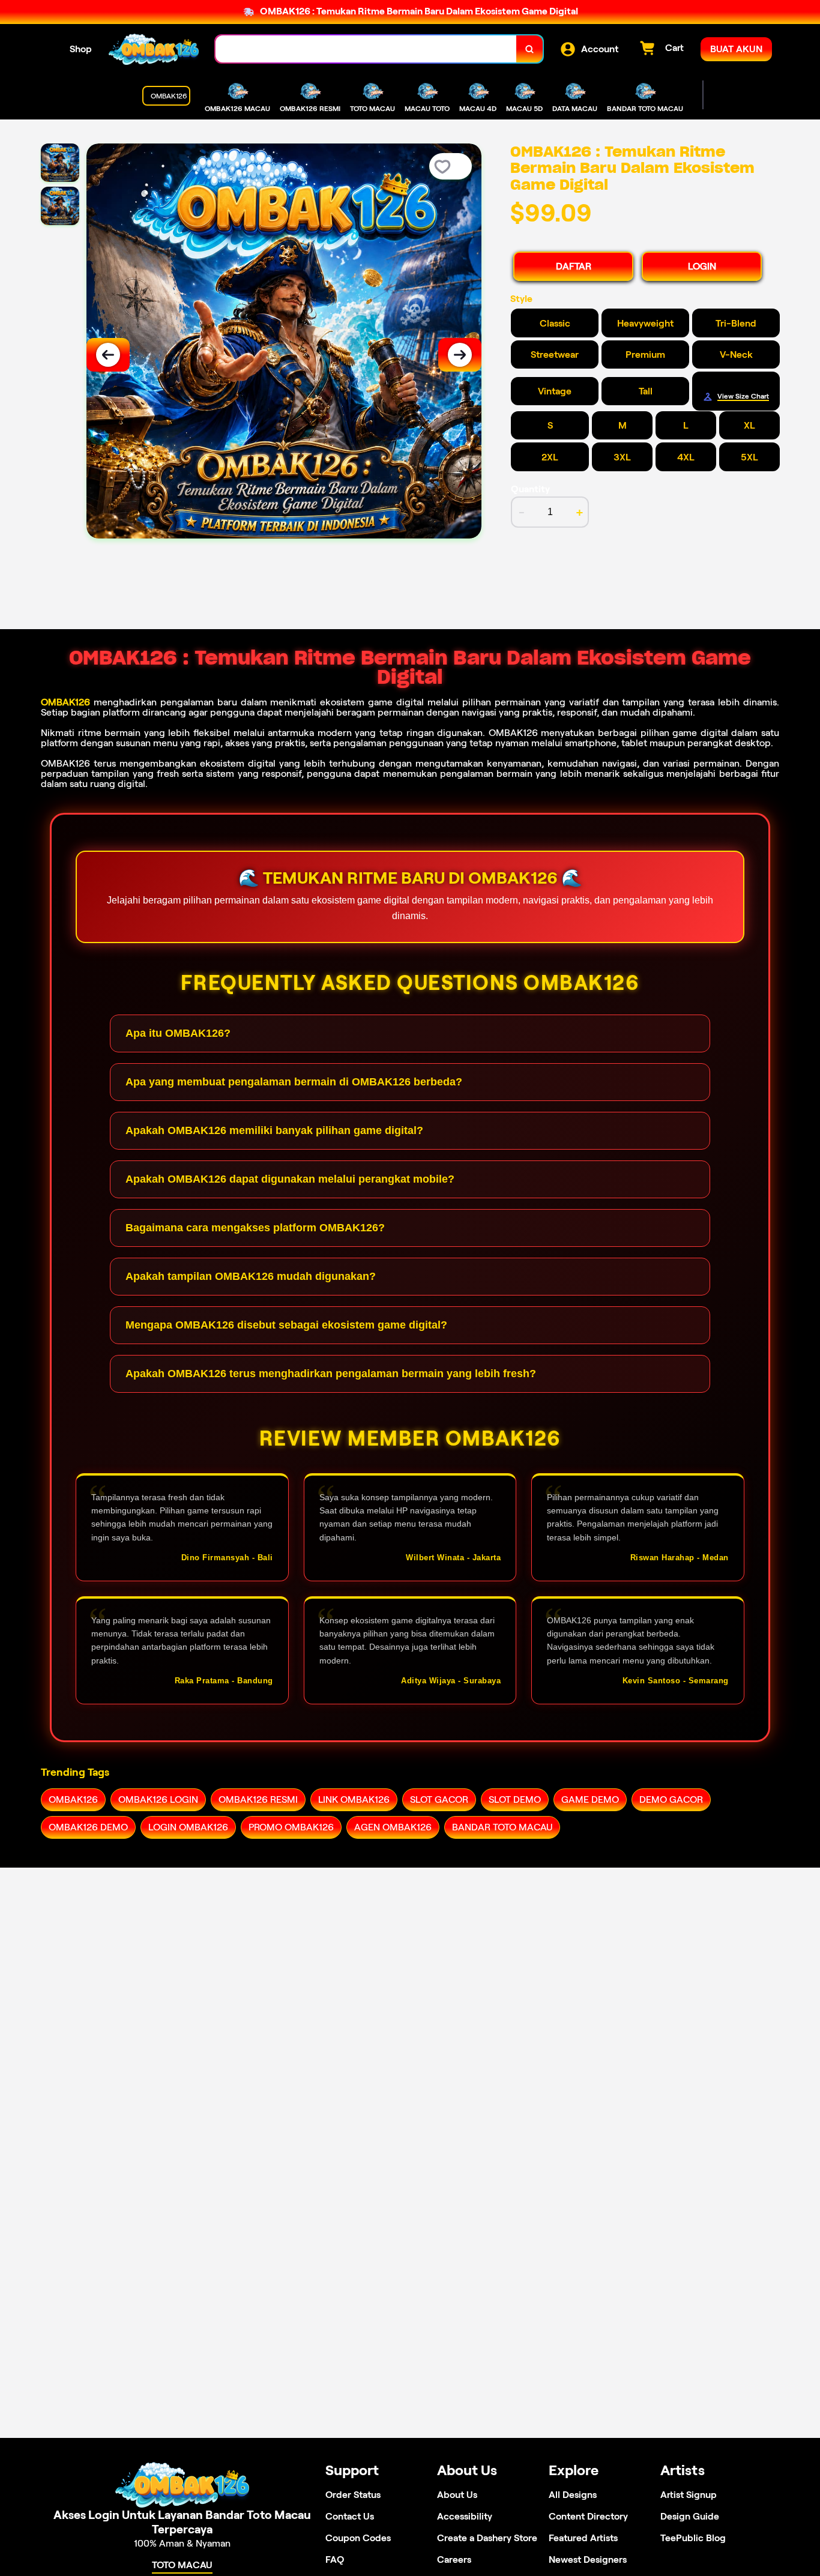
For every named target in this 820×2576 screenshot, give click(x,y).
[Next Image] (460, 355)
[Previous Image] (108, 355)
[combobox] (366, 49)
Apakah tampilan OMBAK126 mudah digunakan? (251, 1276)
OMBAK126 (65, 702)
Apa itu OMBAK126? (178, 1033)
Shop (81, 49)
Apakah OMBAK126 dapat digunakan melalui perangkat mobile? (290, 1179)
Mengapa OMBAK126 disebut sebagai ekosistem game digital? (286, 1325)
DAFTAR (574, 266)
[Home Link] (154, 49)
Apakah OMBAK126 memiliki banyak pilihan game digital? (274, 1130)
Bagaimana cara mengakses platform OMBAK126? (255, 1228)
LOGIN (702, 266)
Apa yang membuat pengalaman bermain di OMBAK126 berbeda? (294, 1082)
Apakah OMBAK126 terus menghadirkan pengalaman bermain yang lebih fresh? (331, 1374)
